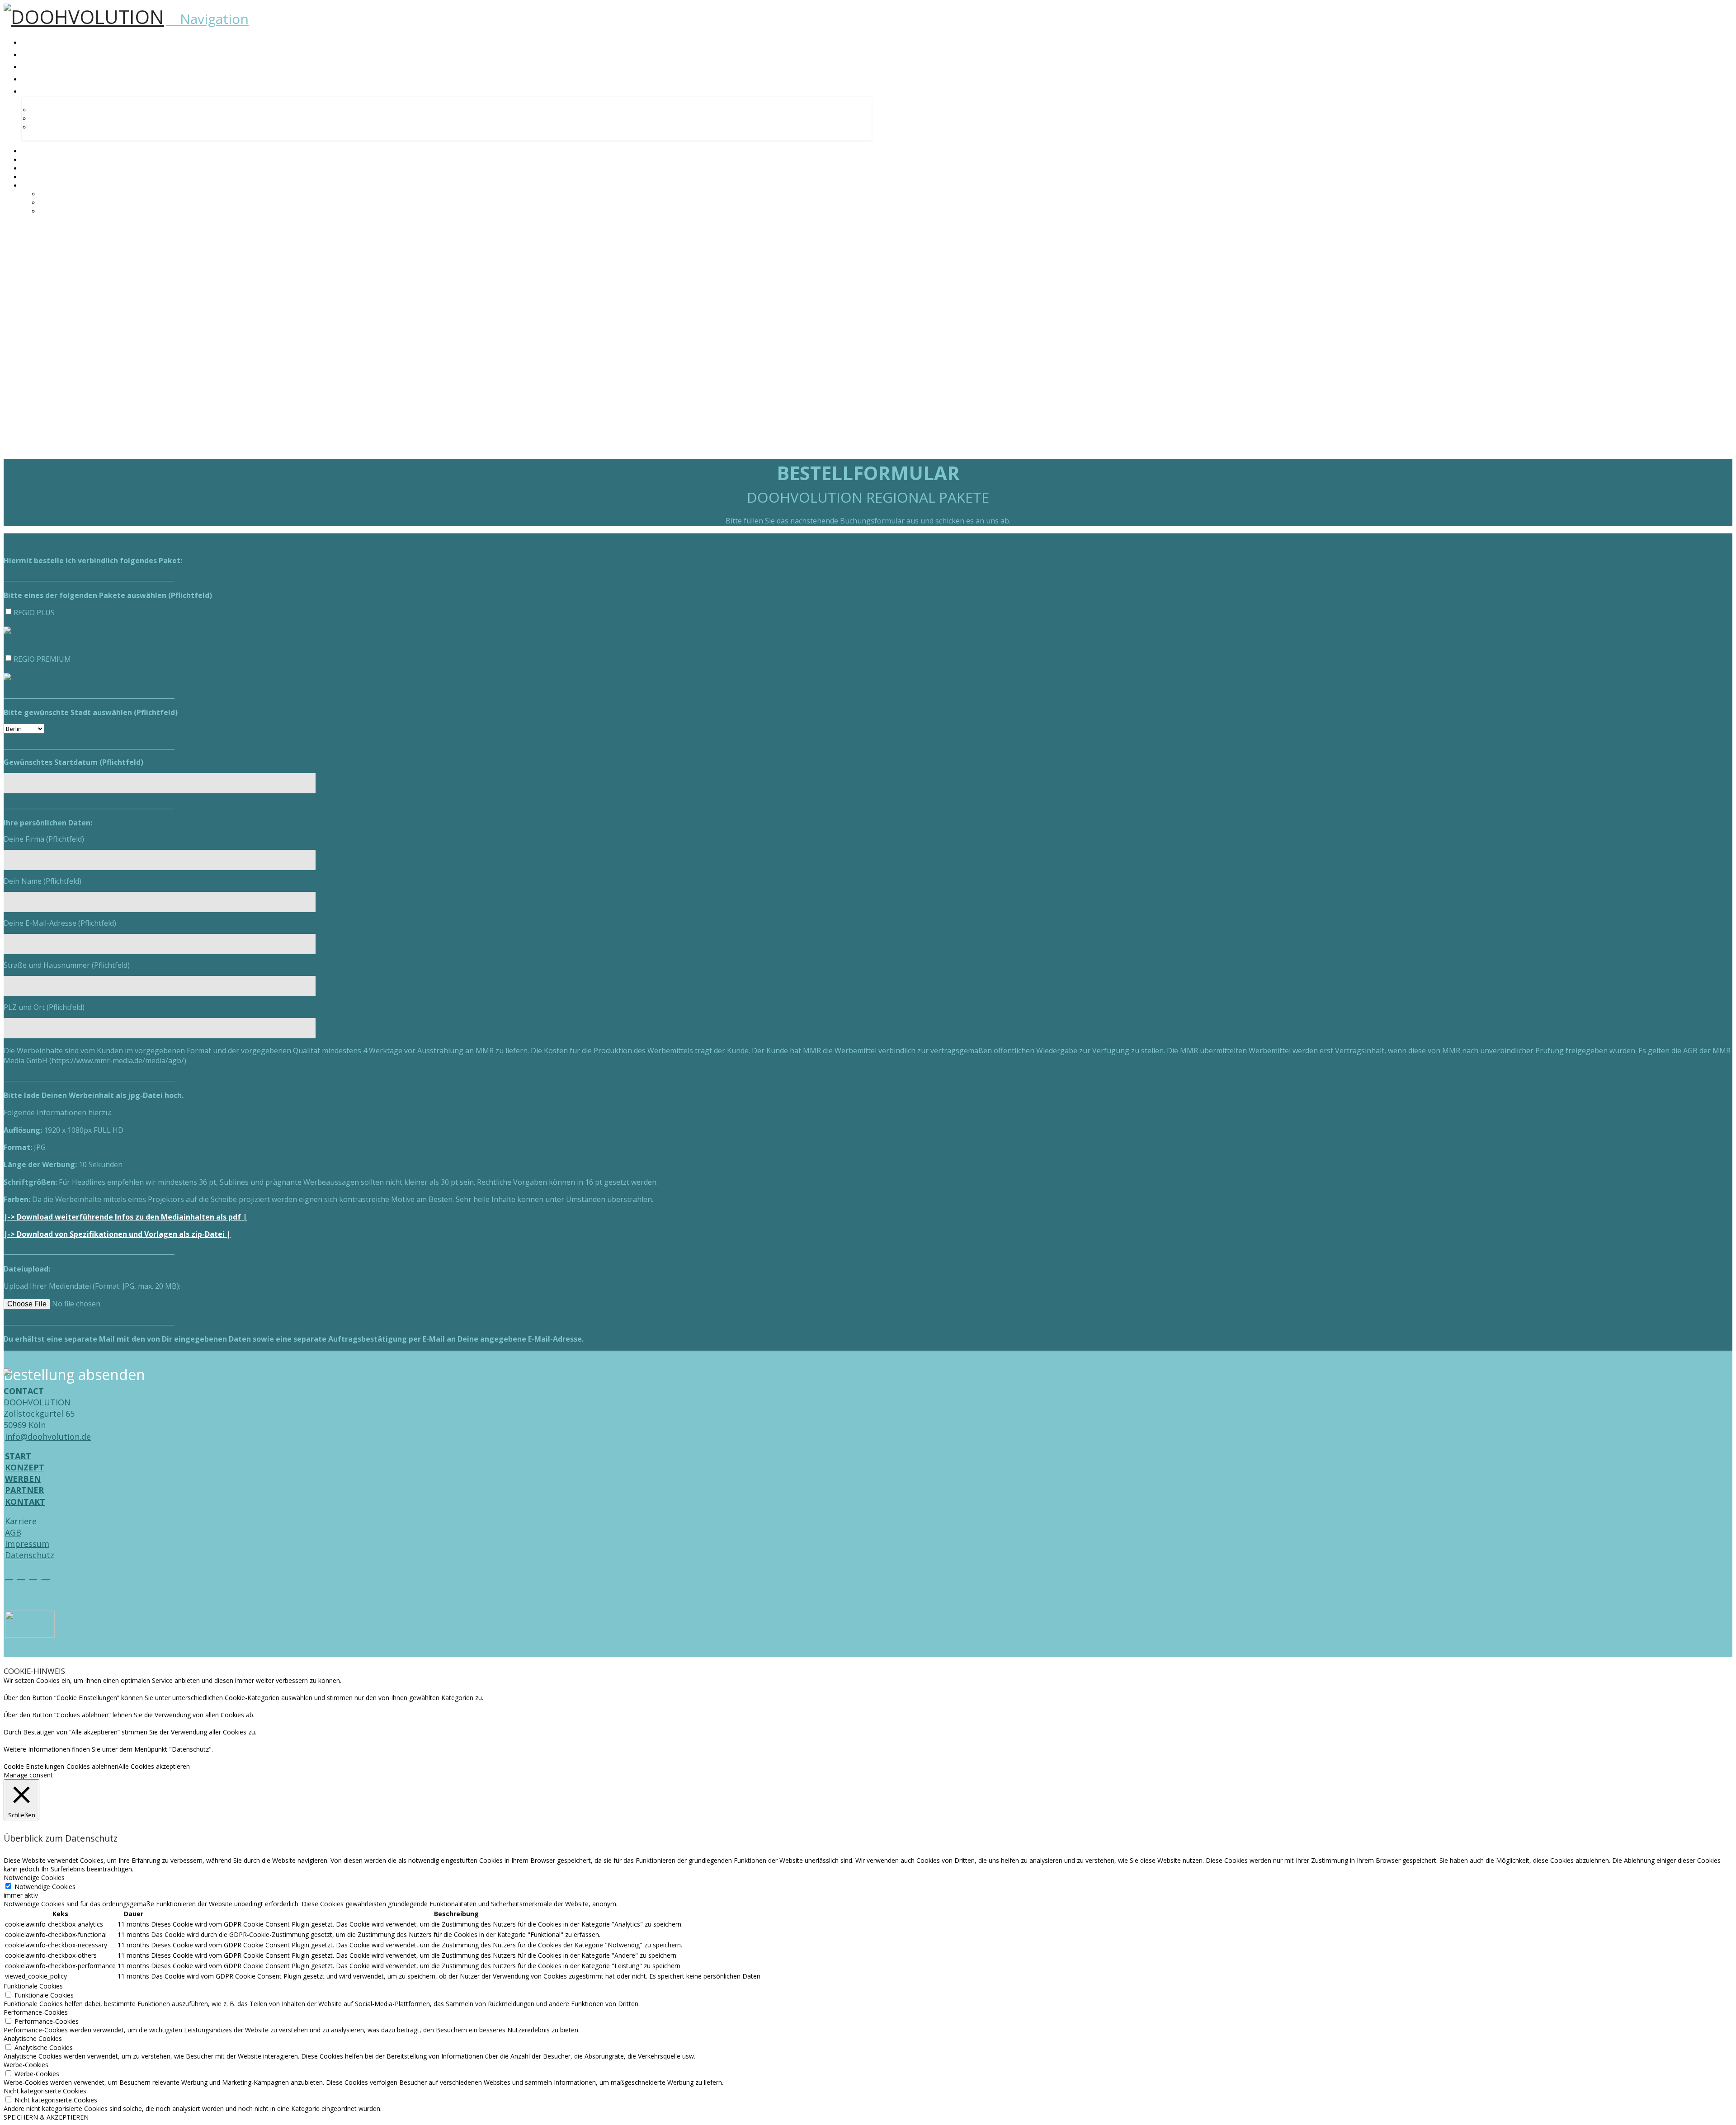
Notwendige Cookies (45, 1887)
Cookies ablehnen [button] (92, 1766)
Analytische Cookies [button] (33, 2038)
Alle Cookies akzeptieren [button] (154, 1766)
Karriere (21, 1521)
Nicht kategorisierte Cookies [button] (45, 2091)
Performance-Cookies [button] (36, 2012)
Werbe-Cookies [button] (26, 2065)
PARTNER (24, 1490)
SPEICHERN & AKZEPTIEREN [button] (46, 2117)
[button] (207, 19)
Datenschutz (30, 1555)
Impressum (27, 1544)
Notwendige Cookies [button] (34, 1878)
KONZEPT (25, 1467)
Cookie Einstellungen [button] (34, 1766)
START (18, 1456)
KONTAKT (25, 1502)
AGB (13, 1532)
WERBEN (23, 1479)
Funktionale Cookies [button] (33, 1986)
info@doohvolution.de (48, 1437)
